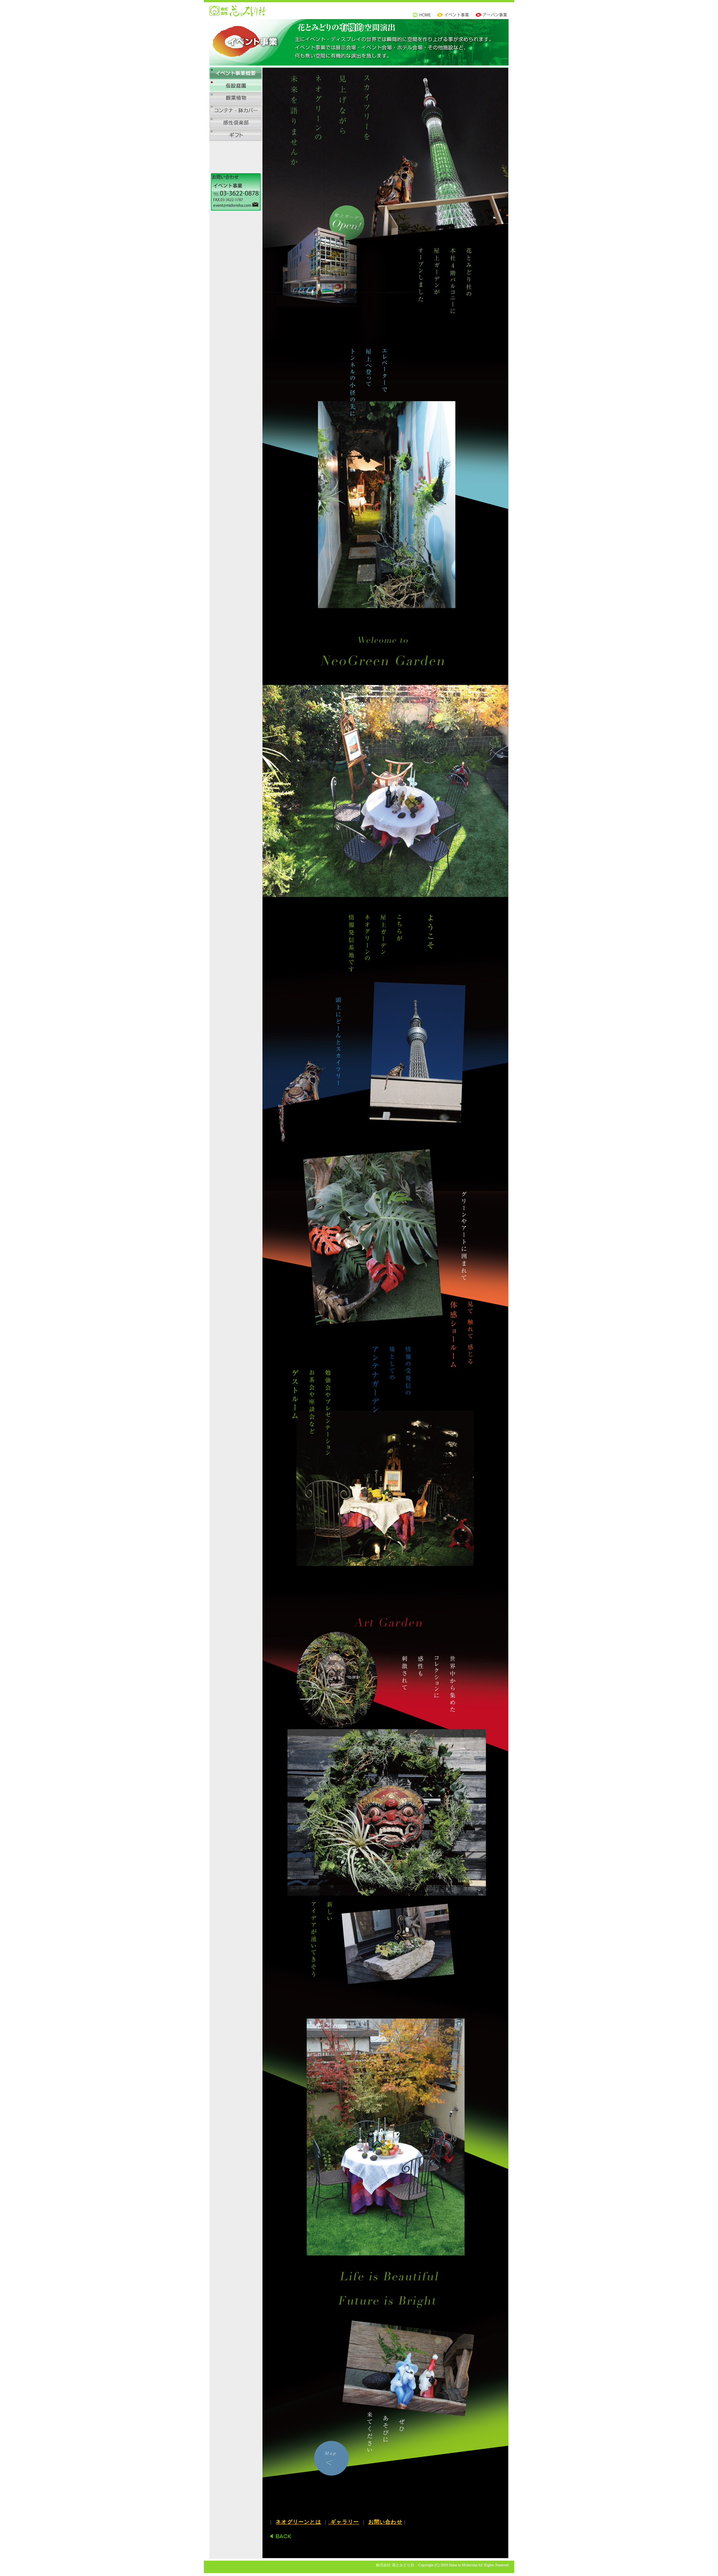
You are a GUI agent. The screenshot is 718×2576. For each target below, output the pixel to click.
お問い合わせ (385, 2522)
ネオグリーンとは (298, 2522)
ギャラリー (344, 2522)
